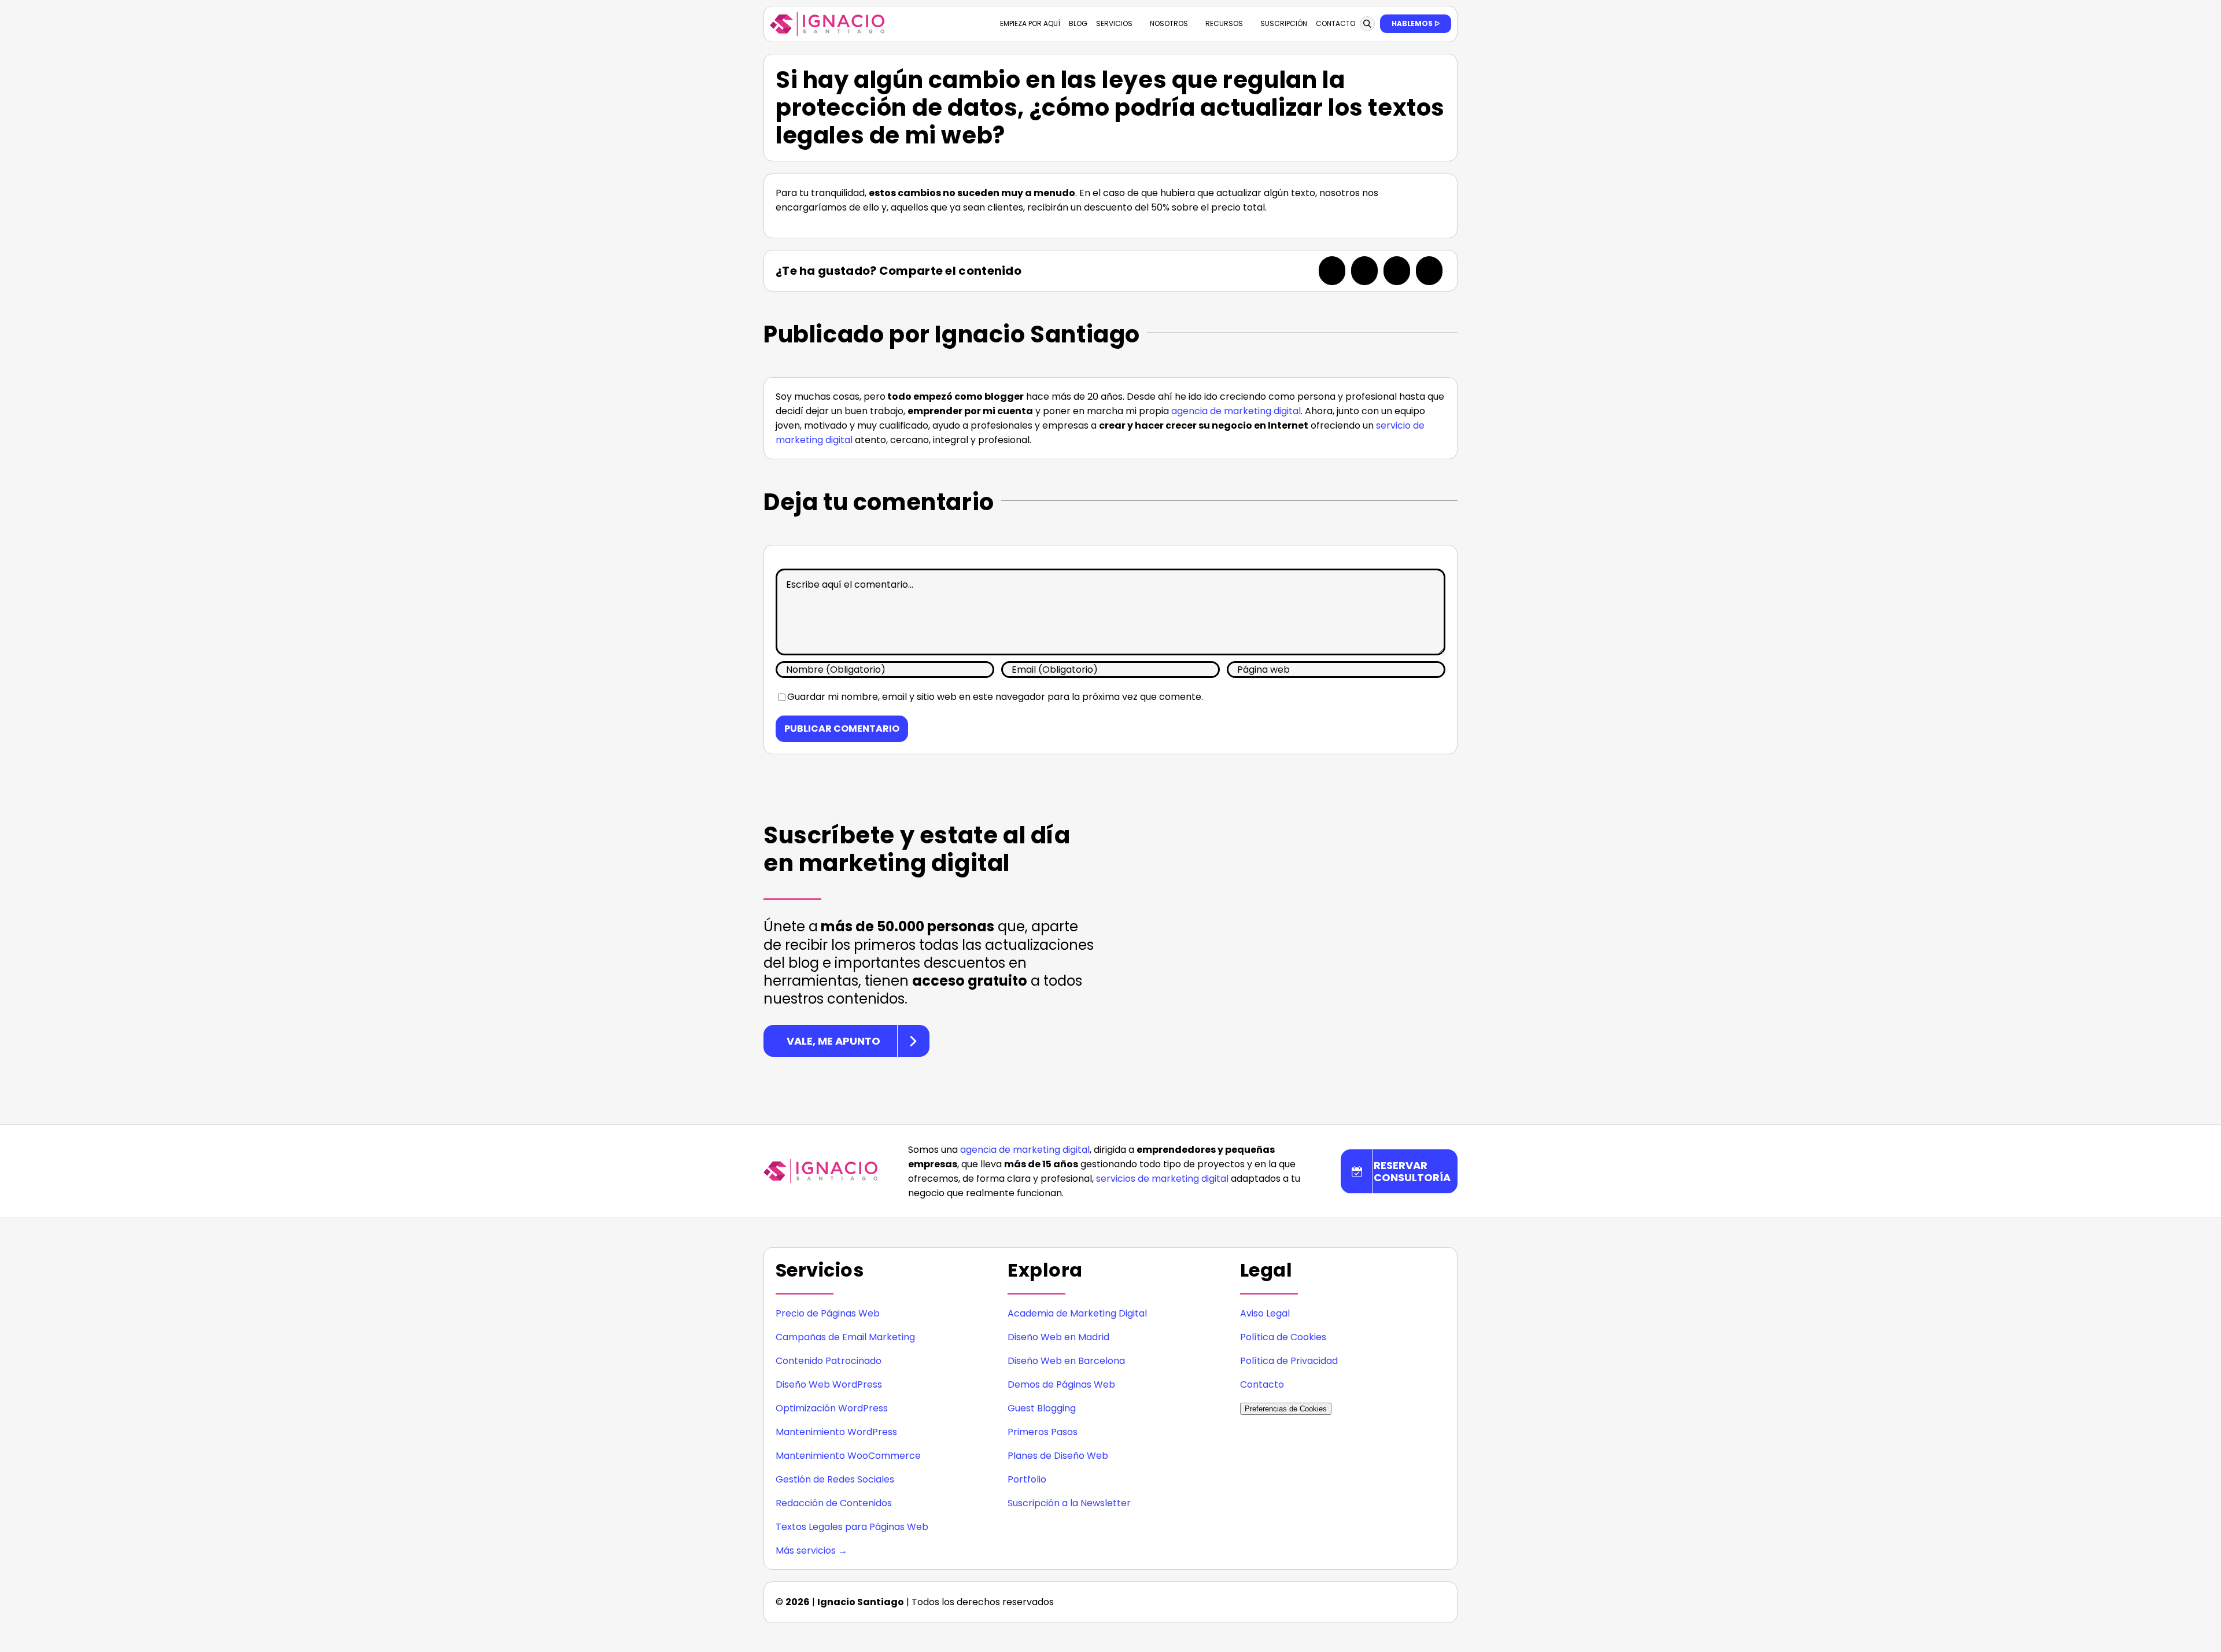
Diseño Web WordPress (829, 1384)
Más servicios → (811, 1550)
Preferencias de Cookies (1286, 1409)
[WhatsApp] (1429, 271)
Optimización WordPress (832, 1408)
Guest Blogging (1042, 1408)
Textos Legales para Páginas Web (852, 1527)
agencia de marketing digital (1236, 411)
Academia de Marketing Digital (1077, 1313)
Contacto (1262, 1384)
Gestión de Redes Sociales (835, 1479)
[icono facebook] (1390, 1598)
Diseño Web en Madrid (1058, 1337)
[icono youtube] (1437, 1598)
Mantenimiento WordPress (836, 1432)
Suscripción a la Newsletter (1069, 1503)
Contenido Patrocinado (829, 1361)
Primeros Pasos (1043, 1432)
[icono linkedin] (1367, 1598)
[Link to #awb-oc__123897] (1367, 24)
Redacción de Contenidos (834, 1503)
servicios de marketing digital (1162, 1179)
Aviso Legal (1265, 1313)
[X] (1364, 271)
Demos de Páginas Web (1061, 1384)
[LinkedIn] (1397, 271)
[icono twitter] (1414, 1598)
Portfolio (1027, 1479)
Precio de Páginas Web (828, 1313)
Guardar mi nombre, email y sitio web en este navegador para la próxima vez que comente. (995, 697)
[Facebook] (1332, 271)
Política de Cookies (1283, 1337)
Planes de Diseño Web (1058, 1456)
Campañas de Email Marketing (845, 1337)
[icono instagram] (1344, 1598)
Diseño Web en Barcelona (1066, 1361)
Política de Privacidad (1289, 1361)
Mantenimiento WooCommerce (848, 1456)
